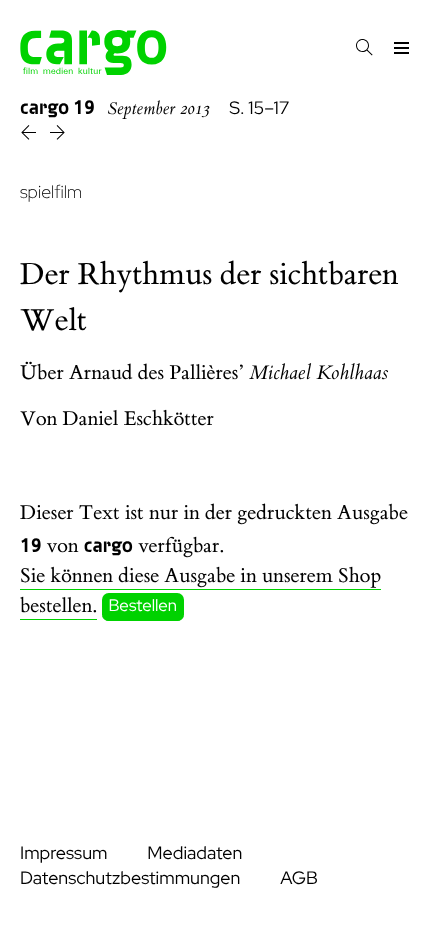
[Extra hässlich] (57, 135)
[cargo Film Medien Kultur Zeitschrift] (93, 69)
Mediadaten (194, 853)
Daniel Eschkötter (138, 419)
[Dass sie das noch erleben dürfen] (30, 135)
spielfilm (51, 192)
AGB (299, 878)
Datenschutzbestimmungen (130, 878)
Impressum (63, 853)
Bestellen (143, 607)
